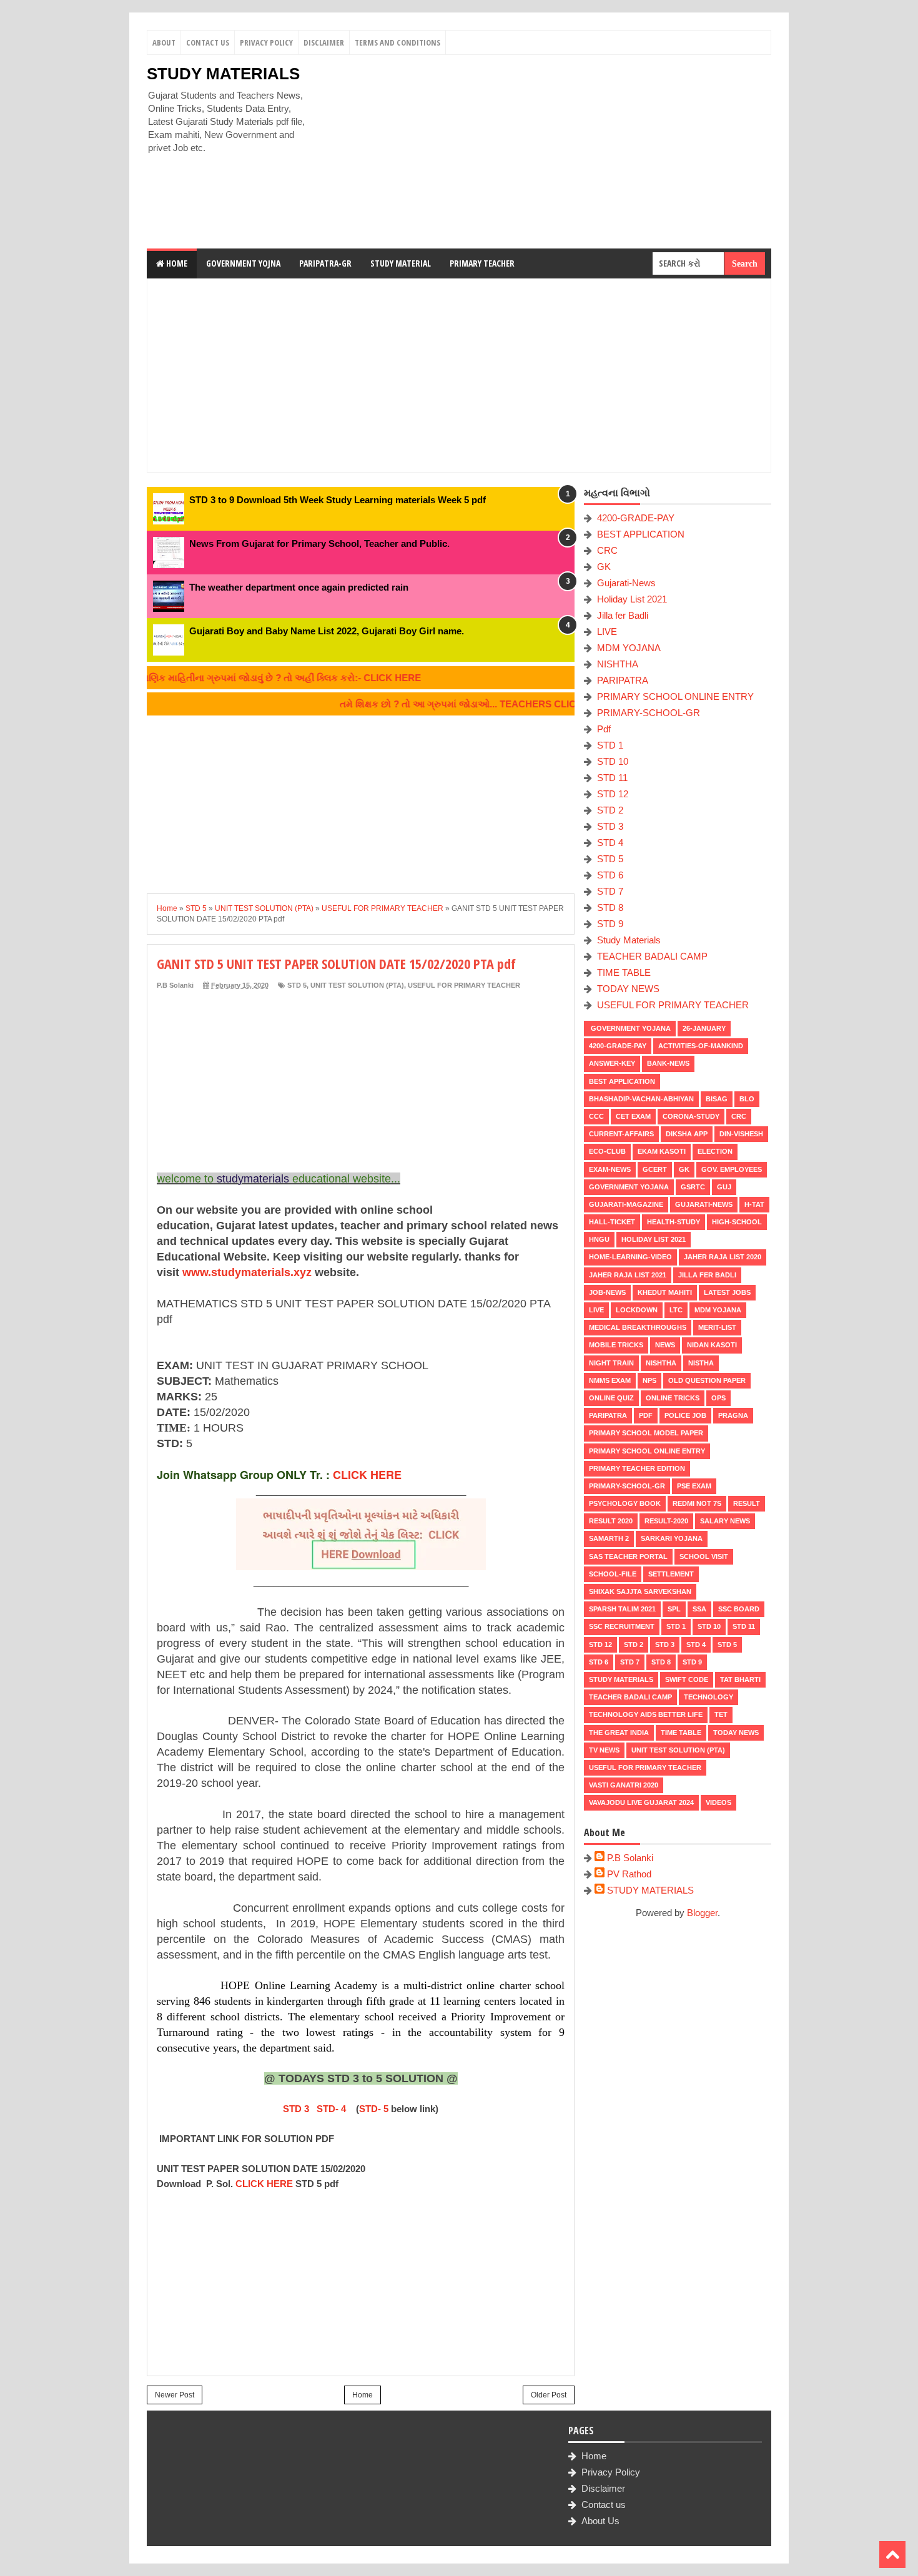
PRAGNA (733, 1415)
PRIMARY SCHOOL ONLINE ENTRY (675, 696)
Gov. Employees (732, 1169)
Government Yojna (243, 263)
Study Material (401, 263)
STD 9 (610, 924)
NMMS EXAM (610, 1380)
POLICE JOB (685, 1415)
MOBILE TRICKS (616, 1345)
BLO (747, 1099)
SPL (674, 1609)
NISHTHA (618, 664)
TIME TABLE (624, 972)
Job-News (607, 1292)
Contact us (604, 2505)
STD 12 (613, 794)
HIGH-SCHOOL (737, 1222)
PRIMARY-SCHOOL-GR (649, 713)
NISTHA (701, 1363)
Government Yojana (630, 1028)
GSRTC (693, 1187)
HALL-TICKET (612, 1222)
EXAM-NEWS (610, 1169)
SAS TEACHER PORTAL (628, 1556)
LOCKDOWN (637, 1310)
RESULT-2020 (666, 1521)
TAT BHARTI (740, 1679)
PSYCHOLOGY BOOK (625, 1503)
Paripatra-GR (325, 263)
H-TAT (754, 1204)
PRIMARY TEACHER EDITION (637, 1468)
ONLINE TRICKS (673, 1398)
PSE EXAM (694, 1486)
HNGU (599, 1239)
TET (721, 1714)
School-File (613, 1574)
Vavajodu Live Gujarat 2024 (641, 1802)
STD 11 (612, 778)
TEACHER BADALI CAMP (652, 956)
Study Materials (629, 940)
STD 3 (296, 2109)
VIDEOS (718, 1802)
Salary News (725, 1521)
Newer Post (175, 2395)
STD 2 (610, 810)
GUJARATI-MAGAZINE (626, 1204)
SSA (699, 1609)
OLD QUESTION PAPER (707, 1380)
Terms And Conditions (397, 42)
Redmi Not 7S (697, 1503)
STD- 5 (374, 2109)
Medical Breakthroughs (638, 1327)
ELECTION (715, 1151)
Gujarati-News (626, 583)
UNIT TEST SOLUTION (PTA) (357, 985)
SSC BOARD (739, 1609)
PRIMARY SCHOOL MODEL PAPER (646, 1433)
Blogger (702, 1913)
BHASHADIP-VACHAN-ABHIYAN (641, 1099)
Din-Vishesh (741, 1134)
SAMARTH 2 (609, 1538)
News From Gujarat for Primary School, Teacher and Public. (319, 543)
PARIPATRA (623, 680)
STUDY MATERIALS (223, 74)
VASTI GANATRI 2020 (624, 1785)
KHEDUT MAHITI (665, 1292)
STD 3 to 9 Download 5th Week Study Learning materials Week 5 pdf (338, 500)
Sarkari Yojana (672, 1538)
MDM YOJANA (629, 648)
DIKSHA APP (687, 1134)
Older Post (549, 2395)
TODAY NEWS (628, 989)
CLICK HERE (367, 1475)
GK (604, 567)
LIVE (607, 632)
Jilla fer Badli (623, 615)
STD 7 (610, 891)
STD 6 (610, 875)
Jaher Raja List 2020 (723, 1257)
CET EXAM (633, 1116)
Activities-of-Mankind (701, 1046)
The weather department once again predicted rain (299, 587)
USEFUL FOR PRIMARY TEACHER (464, 985)
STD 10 (613, 761)
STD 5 (297, 985)
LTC (676, 1310)
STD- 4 (331, 2109)
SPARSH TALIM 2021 (622, 1609)
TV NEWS (604, 1750)
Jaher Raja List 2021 (628, 1275)
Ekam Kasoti (662, 1151)
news (665, 1345)
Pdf (604, 729)
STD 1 (610, 745)
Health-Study (674, 1222)
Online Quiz (611, 1398)
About (164, 42)
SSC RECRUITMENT (622, 1626)
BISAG (717, 1099)
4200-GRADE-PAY (636, 518)
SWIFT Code (687, 1679)
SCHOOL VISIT (704, 1556)
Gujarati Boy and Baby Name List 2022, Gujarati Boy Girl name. (327, 631)
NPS (649, 1380)
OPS (718, 1398)
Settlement (671, 1574)
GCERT (655, 1169)
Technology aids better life (646, 1714)
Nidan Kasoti (712, 1345)
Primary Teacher (482, 263)
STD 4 (610, 843)
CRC (607, 550)
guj (724, 1187)
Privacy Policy (266, 42)
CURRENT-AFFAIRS (621, 1134)
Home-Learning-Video (630, 1257)
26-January (704, 1028)
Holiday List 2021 (632, 599)
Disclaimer (324, 42)
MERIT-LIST (717, 1327)
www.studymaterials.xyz (247, 1272)
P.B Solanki (630, 1858)
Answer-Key (612, 1063)
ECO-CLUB (607, 1151)
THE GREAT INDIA (619, 1733)
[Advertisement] (544, 152)
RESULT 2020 (611, 1521)
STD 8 (610, 907)
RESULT (747, 1503)
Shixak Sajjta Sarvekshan (640, 1591)
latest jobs (727, 1292)
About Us (600, 2521)
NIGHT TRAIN (611, 1363)
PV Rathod (629, 1874)
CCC (596, 1116)
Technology (708, 1697)
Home (176, 263)
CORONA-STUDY (691, 1116)
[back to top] (892, 2554)
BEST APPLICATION (641, 534)
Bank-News (668, 1063)
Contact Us (208, 42)
